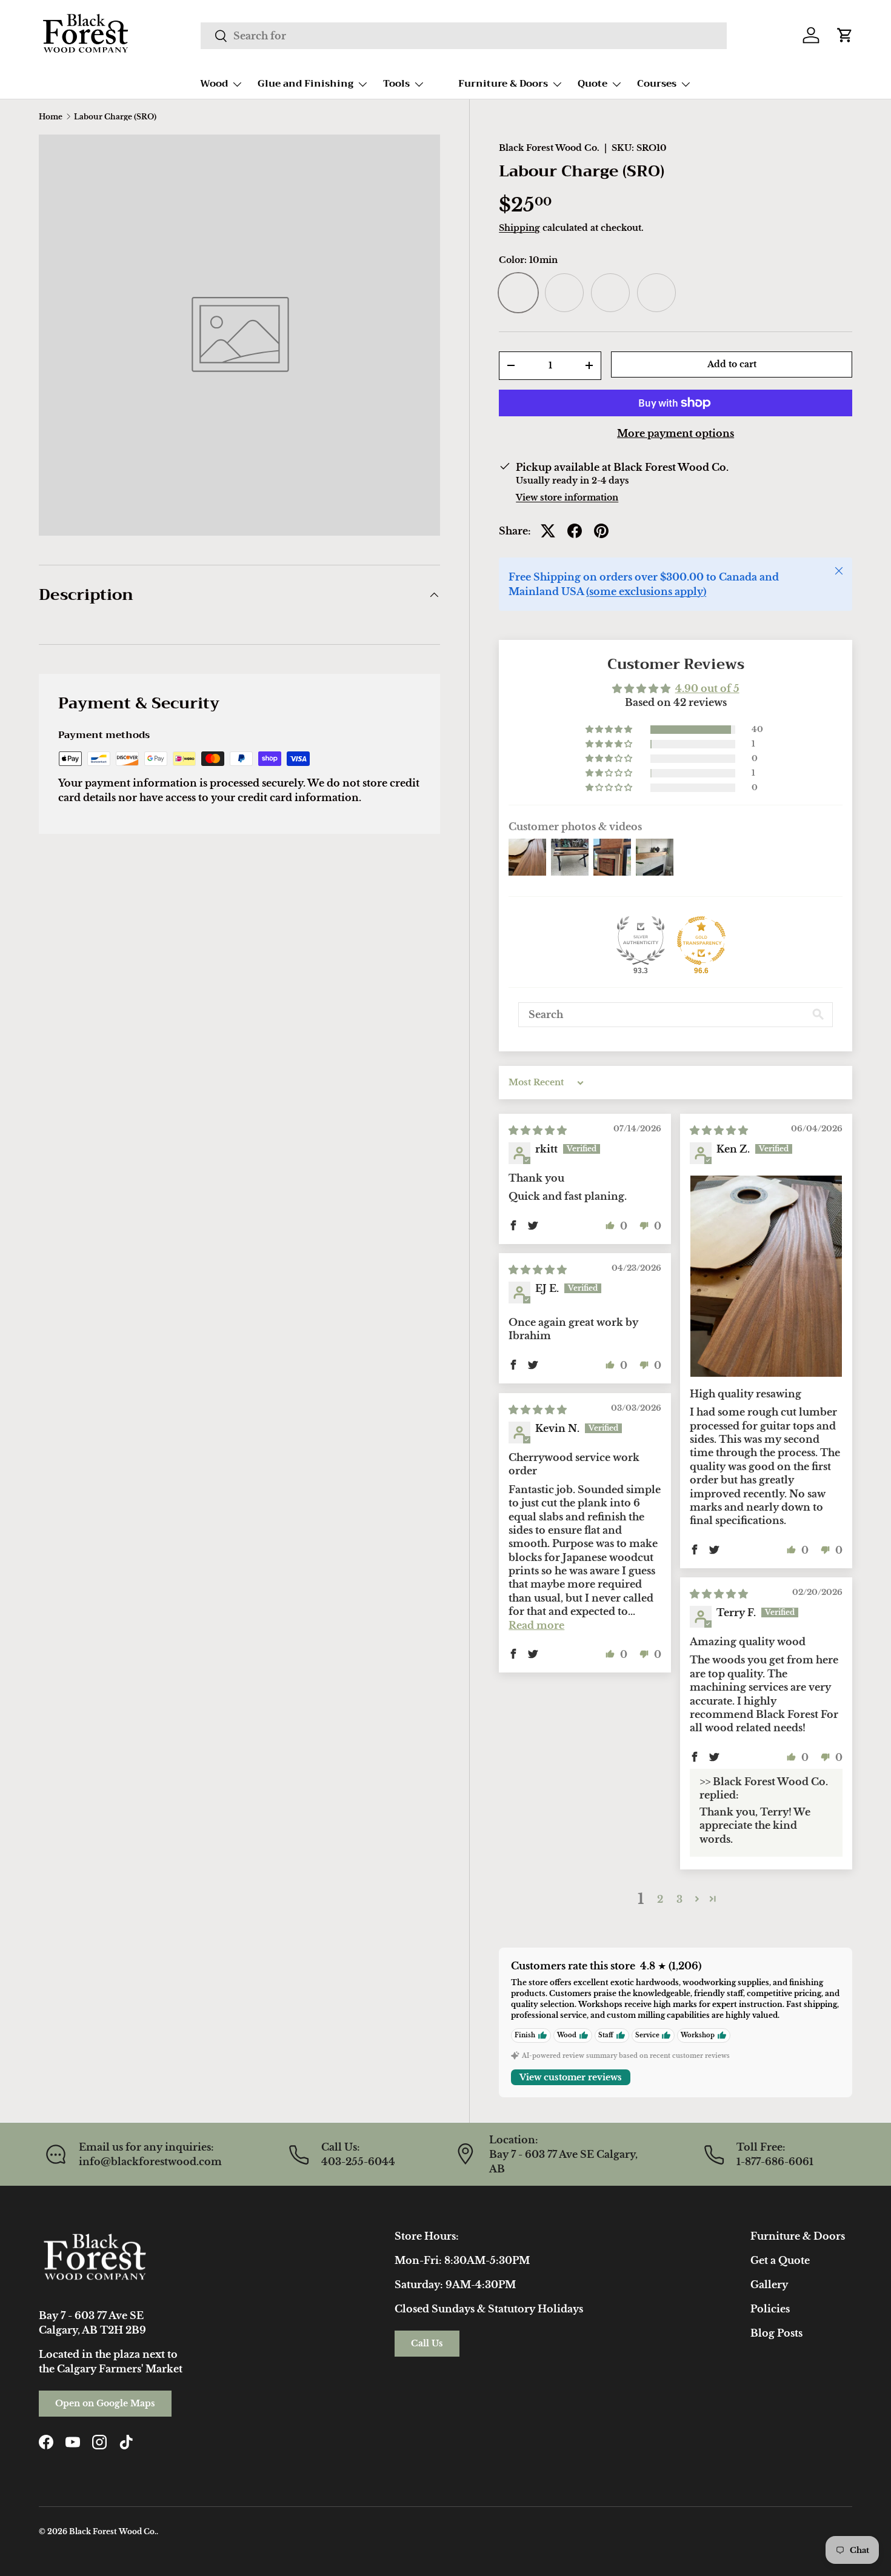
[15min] (564, 293)
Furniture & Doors (503, 84)
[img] (538, 1130)
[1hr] (656, 293)
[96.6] (701, 940)
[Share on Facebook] (575, 531)
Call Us (427, 2343)
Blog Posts (776, 2333)
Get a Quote (780, 2260)
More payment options (676, 433)
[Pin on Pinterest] (601, 531)
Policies (770, 2309)
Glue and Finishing (305, 84)
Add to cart (732, 364)
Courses (657, 84)
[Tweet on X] (548, 531)
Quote (592, 84)
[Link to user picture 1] (766, 1276)
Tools (396, 84)
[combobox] (464, 36)
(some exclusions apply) (646, 591)
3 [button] (679, 1899)
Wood (214, 84)
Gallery (769, 2285)
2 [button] (660, 1899)
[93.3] (641, 940)
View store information (567, 498)
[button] (845, 35)
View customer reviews (571, 2077)
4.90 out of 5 (707, 688)
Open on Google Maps (105, 2403)
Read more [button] (536, 1625)
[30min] (610, 293)
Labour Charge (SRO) (115, 117)
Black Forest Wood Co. (549, 148)
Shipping (519, 228)
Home (51, 117)
